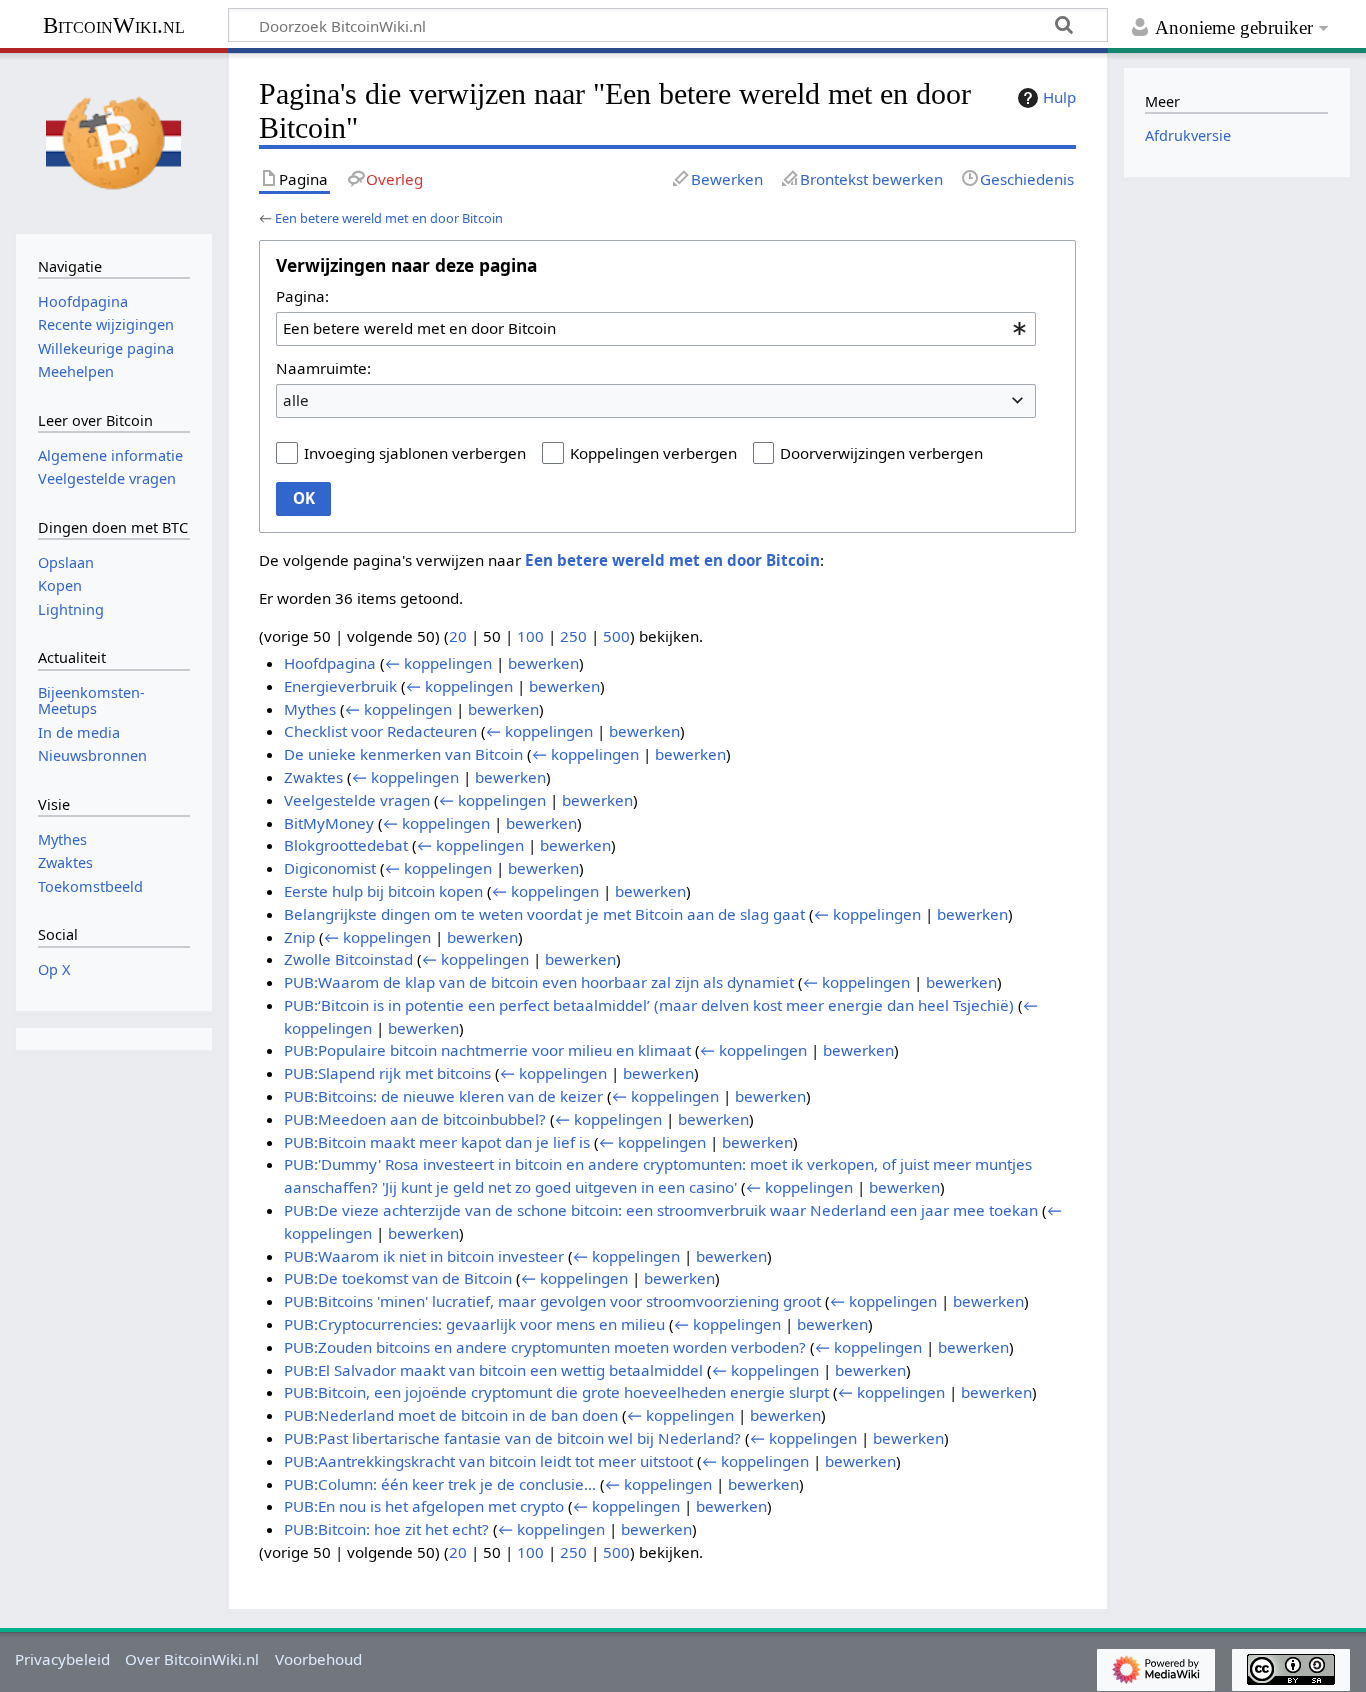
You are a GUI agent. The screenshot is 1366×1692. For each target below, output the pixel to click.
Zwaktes (313, 777)
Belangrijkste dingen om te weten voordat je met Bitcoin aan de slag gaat (544, 914)
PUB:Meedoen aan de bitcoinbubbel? (415, 1119)
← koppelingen (438, 663)
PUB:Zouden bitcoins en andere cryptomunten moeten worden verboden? (545, 1347)
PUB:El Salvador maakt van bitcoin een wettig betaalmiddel (493, 1370)
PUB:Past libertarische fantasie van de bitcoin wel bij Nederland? (512, 1438)
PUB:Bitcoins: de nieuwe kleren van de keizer (443, 1096)
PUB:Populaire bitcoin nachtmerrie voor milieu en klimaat (487, 1050)
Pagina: (302, 296)
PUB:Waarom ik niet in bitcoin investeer (424, 1256)
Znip (299, 937)
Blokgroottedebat (346, 845)
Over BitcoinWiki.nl (192, 1659)
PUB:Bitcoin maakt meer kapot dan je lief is (437, 1142)
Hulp (1059, 97)
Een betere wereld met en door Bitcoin (389, 218)
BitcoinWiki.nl (114, 25)
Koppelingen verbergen (653, 453)
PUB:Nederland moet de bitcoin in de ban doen (451, 1415)
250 (573, 636)
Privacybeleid (62, 1659)
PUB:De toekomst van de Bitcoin (398, 1278)
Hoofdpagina (330, 663)
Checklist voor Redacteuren (380, 731)
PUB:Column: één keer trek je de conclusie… (440, 1484)
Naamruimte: (323, 368)
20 (458, 636)
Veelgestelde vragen (357, 800)
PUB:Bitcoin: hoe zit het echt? (386, 1529)
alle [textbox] (296, 400)
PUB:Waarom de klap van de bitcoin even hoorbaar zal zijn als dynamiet (539, 982)
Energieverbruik (340, 686)
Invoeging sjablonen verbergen (415, 453)
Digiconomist (330, 868)
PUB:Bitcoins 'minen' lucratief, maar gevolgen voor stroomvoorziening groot (552, 1301)
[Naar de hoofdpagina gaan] (114, 141)
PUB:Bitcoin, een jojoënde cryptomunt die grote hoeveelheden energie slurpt (556, 1392)
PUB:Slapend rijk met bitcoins (387, 1073)
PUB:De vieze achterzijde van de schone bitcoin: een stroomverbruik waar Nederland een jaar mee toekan (661, 1210)
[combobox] (656, 329)
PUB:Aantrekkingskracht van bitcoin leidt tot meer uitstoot (488, 1461)
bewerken (543, 663)
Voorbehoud (318, 1659)
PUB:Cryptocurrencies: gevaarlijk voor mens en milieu (474, 1324)
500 (616, 636)
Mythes (310, 709)
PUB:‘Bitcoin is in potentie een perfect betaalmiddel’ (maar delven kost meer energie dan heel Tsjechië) (649, 1005)
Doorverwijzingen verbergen (881, 453)
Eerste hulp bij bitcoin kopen (383, 891)
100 (530, 636)
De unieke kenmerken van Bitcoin (403, 754)
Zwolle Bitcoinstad (348, 959)
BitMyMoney (329, 823)
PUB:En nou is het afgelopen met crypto (424, 1506)
